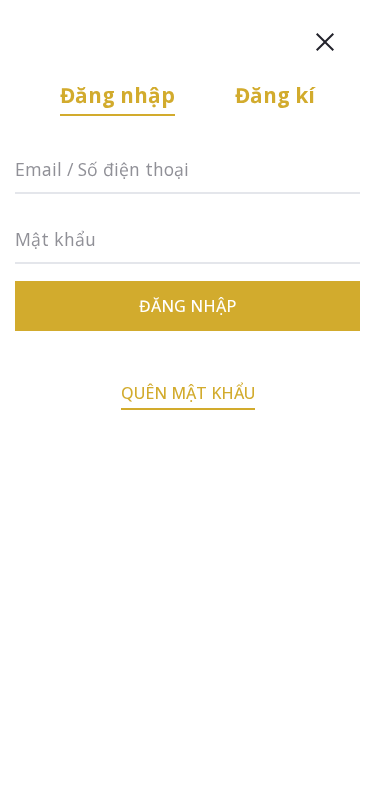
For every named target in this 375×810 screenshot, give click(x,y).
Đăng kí (275, 95)
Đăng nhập (117, 95)
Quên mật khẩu (188, 393)
